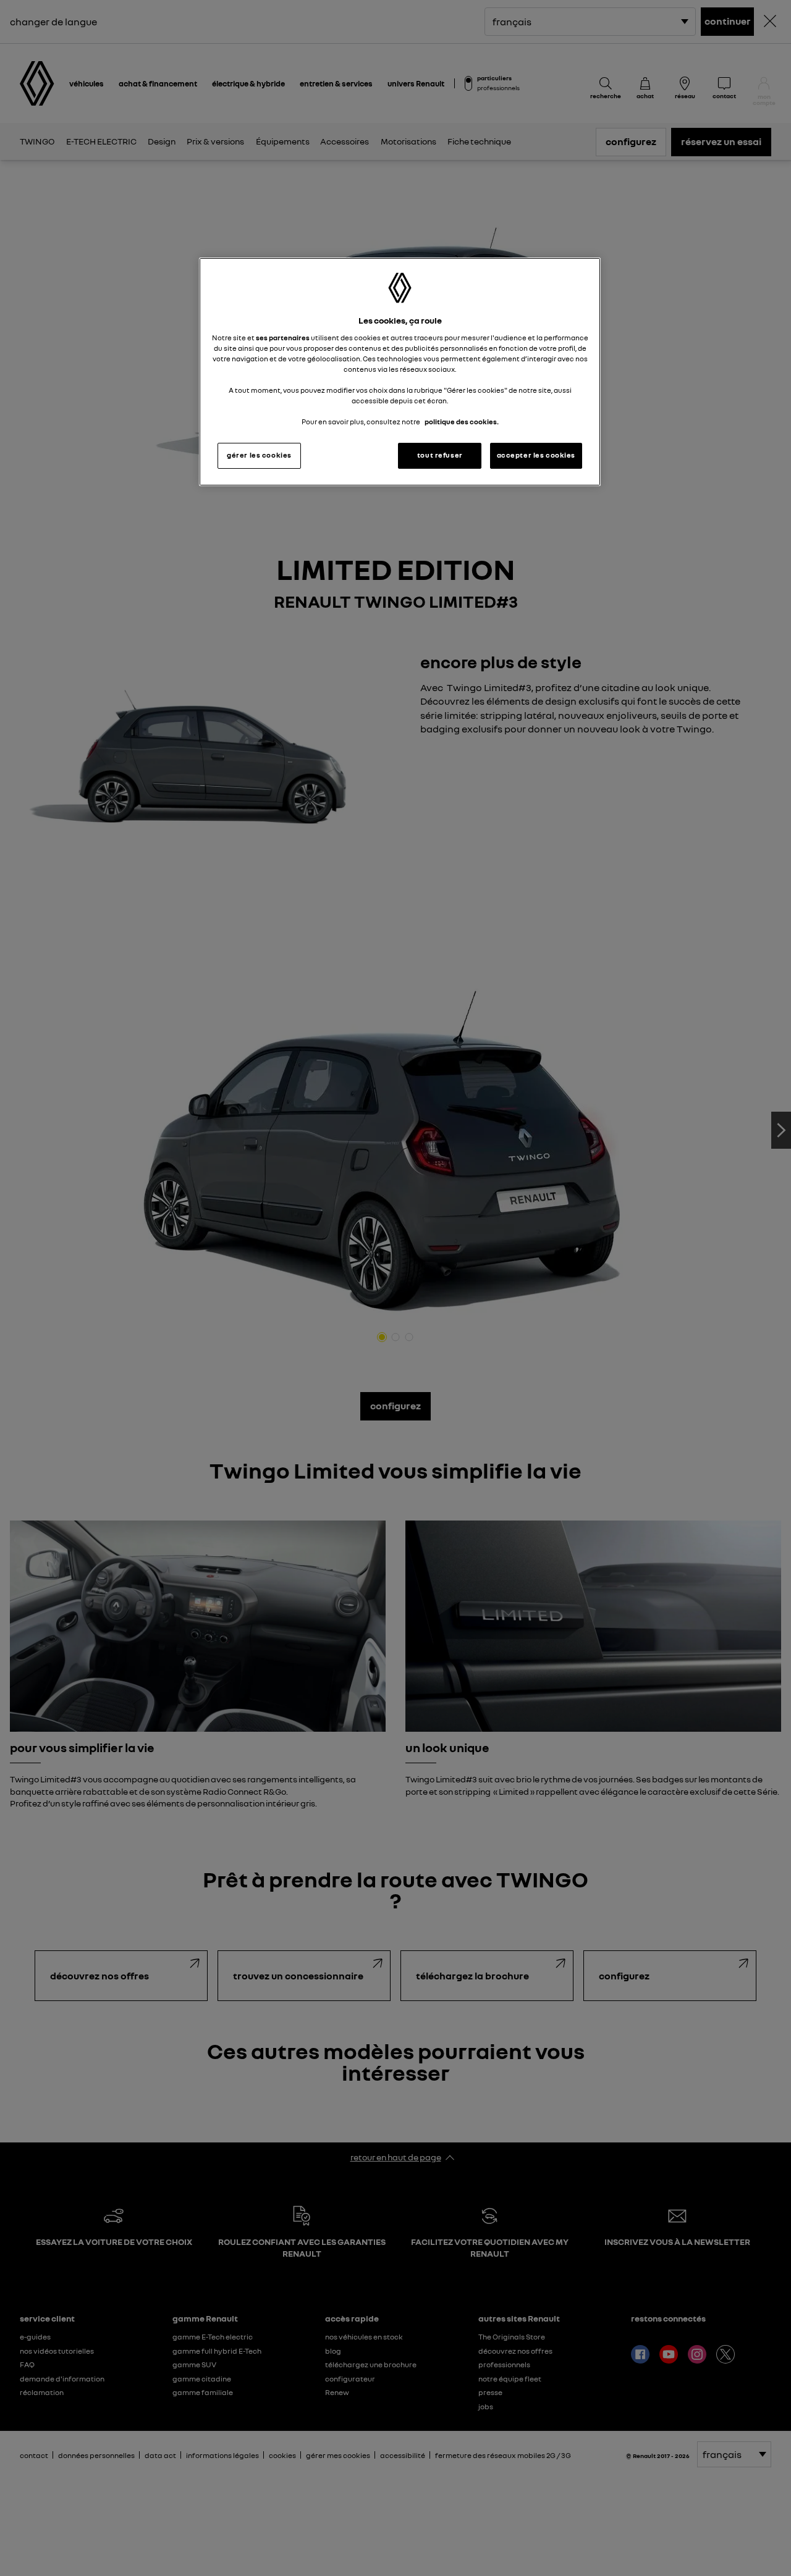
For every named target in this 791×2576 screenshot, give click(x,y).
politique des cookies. (462, 422)
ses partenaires (283, 338)
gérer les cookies (259, 455)
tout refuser (440, 455)
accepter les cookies (536, 455)
